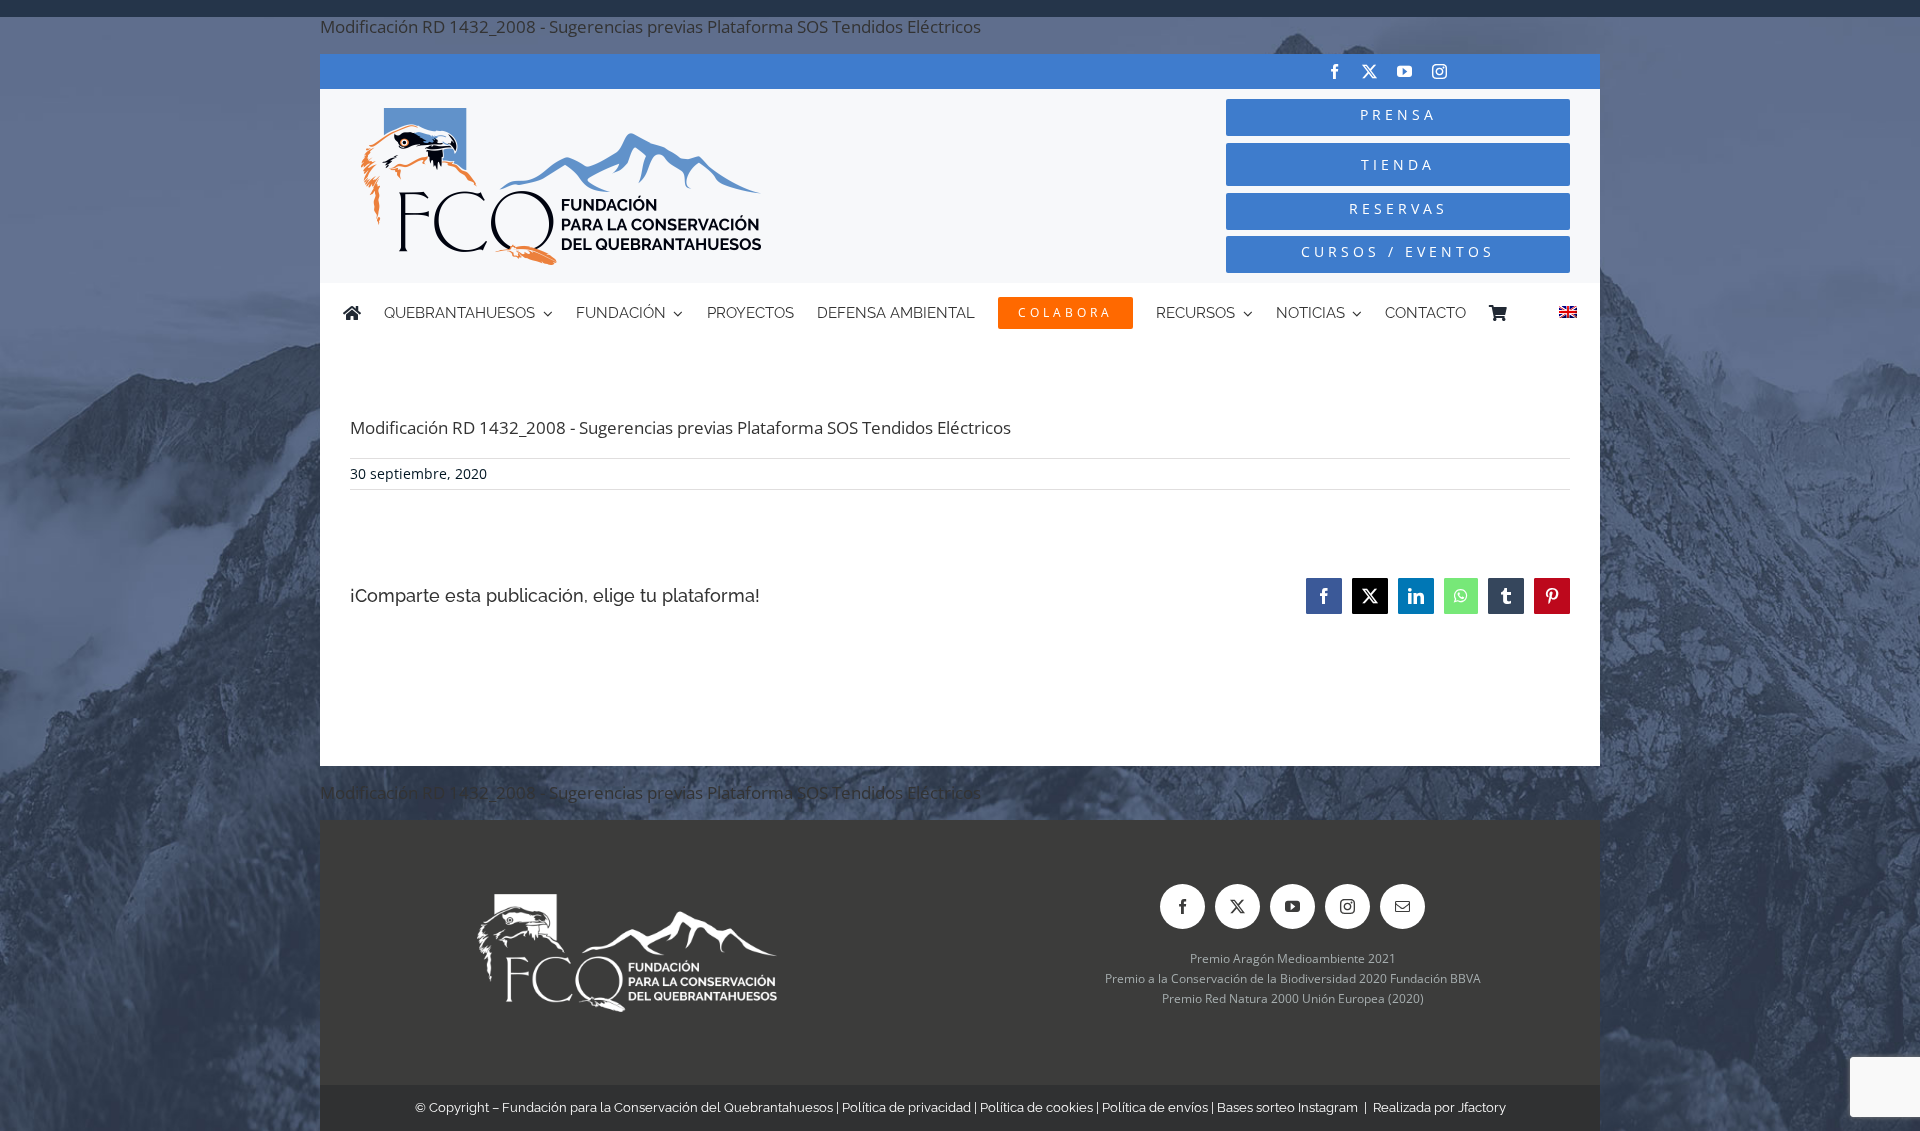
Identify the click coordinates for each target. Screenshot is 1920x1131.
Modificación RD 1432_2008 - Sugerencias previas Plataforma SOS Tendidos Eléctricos (650, 26)
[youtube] (1404, 71)
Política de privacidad (906, 1107)
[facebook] (1334, 71)
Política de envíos (1155, 1107)
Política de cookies (1036, 1107)
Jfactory (1482, 1107)
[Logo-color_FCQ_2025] (561, 116)
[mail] (1402, 906)
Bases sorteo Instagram (1287, 1107)
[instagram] (1439, 71)
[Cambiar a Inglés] (1568, 313)
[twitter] (1369, 71)
